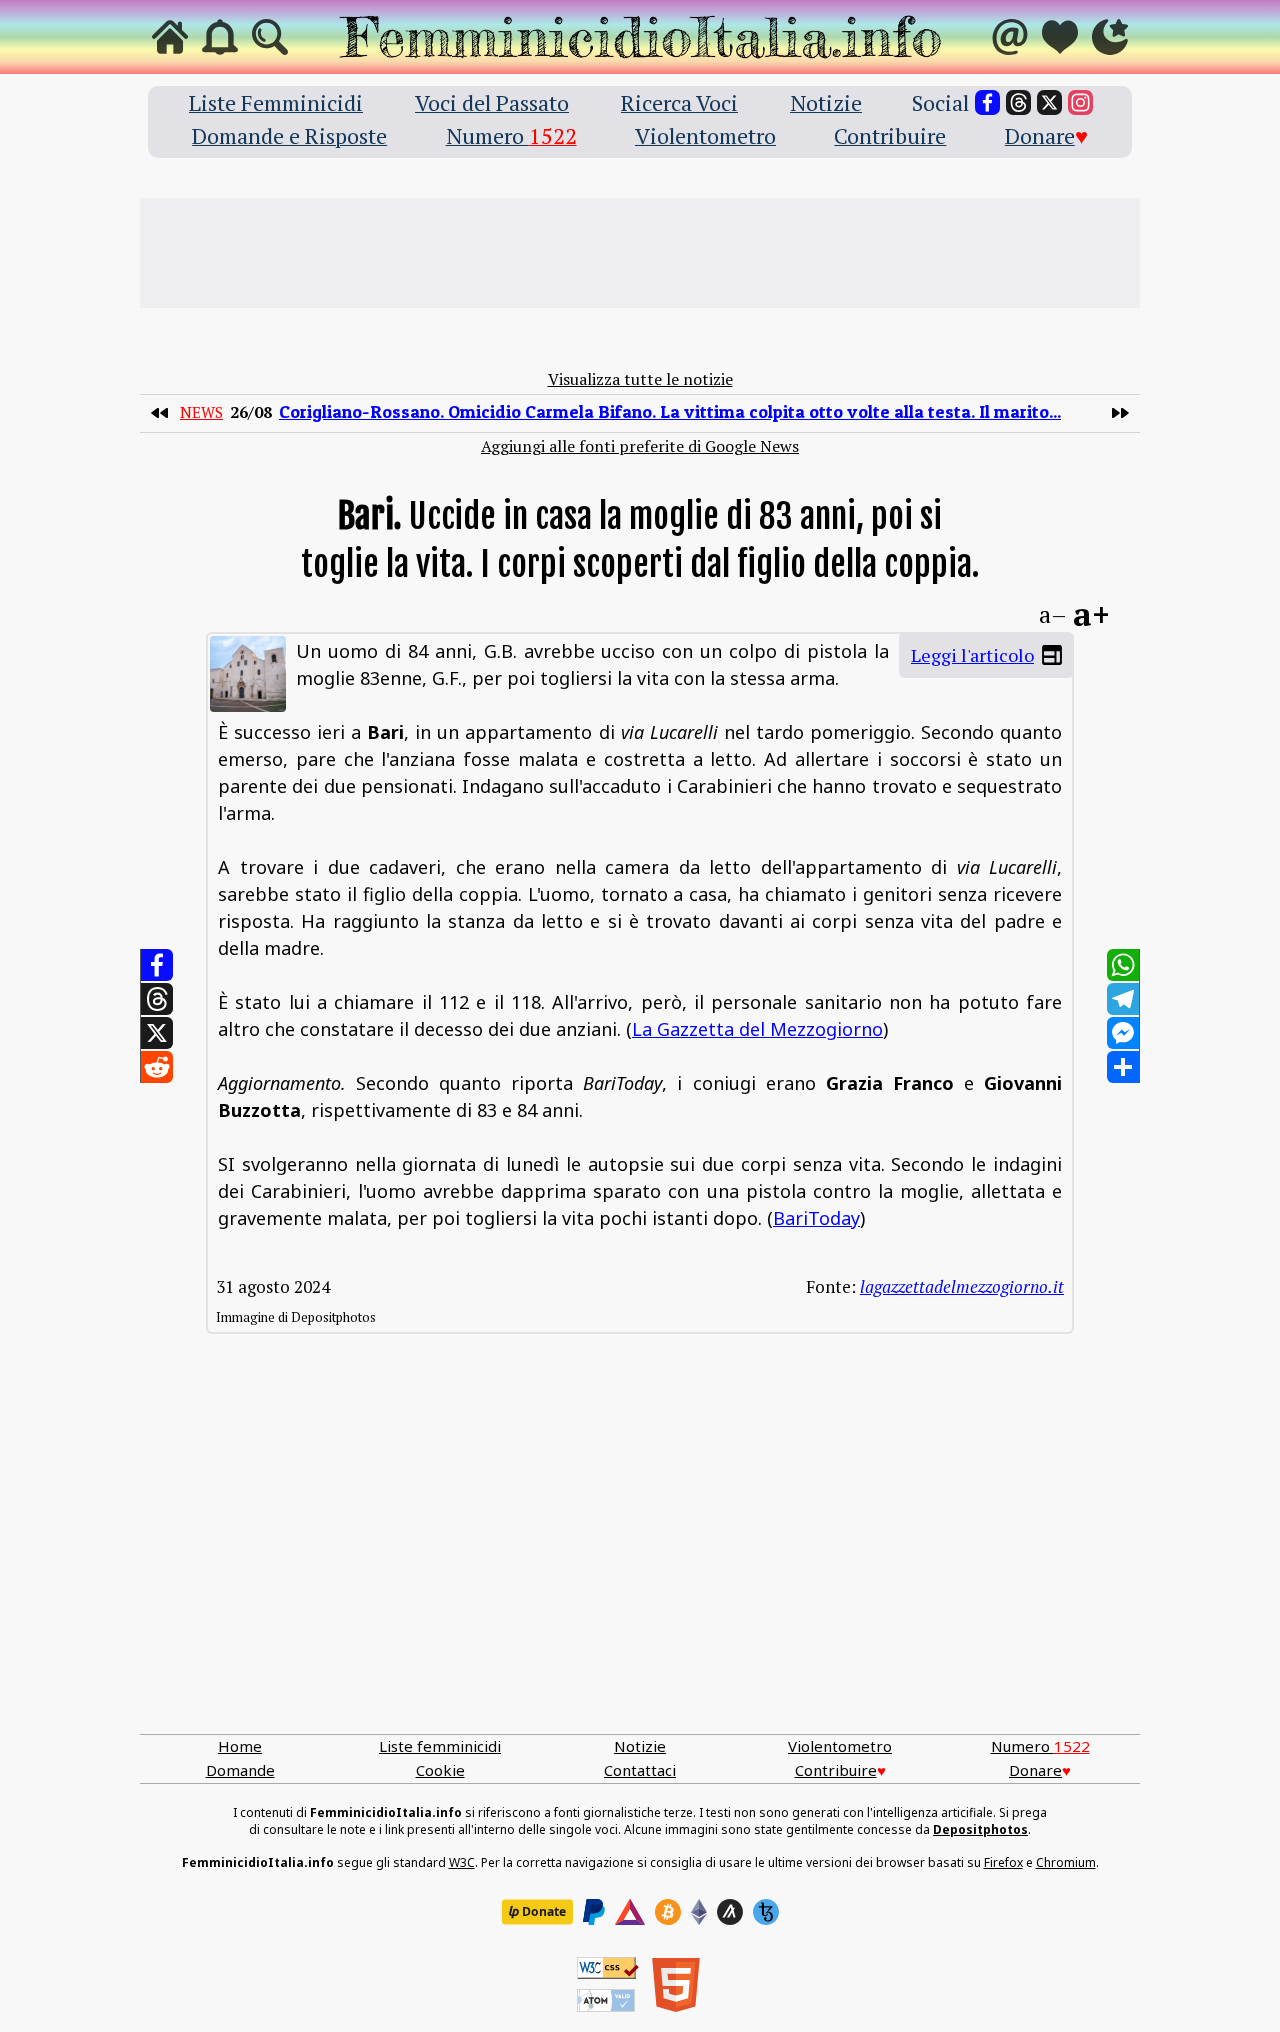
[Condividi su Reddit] (157, 1067)
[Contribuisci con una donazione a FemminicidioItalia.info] (1060, 37)
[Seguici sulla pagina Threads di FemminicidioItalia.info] (1018, 102)
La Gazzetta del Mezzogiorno (757, 1029)
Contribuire (890, 135)
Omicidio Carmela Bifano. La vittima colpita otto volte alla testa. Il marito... (670, 411)
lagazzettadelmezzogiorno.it (962, 1286)
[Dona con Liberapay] (537, 1912)
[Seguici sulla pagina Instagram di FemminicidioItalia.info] (1080, 102)
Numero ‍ (511, 135)
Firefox (1003, 1862)
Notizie (826, 102)
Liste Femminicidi (276, 102)
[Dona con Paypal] (594, 1912)
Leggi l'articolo (972, 655)
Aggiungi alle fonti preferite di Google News (640, 446)
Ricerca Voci (679, 102)
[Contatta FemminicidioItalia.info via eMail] (1010, 37)
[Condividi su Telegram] (1123, 999)
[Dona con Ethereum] (699, 1912)
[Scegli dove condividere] (1123, 1067)
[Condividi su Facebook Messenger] (1123, 1033)
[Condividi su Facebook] (157, 965)
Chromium (1066, 1862)
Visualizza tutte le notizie (640, 379)
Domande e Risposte (289, 135)
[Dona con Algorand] (730, 1912)
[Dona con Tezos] (766, 1912)
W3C (462, 1862)
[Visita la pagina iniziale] (170, 37)
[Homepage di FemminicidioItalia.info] (640, 37)
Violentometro (705, 135)
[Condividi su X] (157, 1033)
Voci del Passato (492, 102)
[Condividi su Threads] (157, 999)
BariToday (816, 1218)
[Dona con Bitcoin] (668, 1912)
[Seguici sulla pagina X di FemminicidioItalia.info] (1049, 102)
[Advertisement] (640, 253)
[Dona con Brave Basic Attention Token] (630, 1912)
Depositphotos (980, 1829)
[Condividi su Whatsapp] (1123, 965)
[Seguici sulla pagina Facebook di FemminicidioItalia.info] (987, 102)
